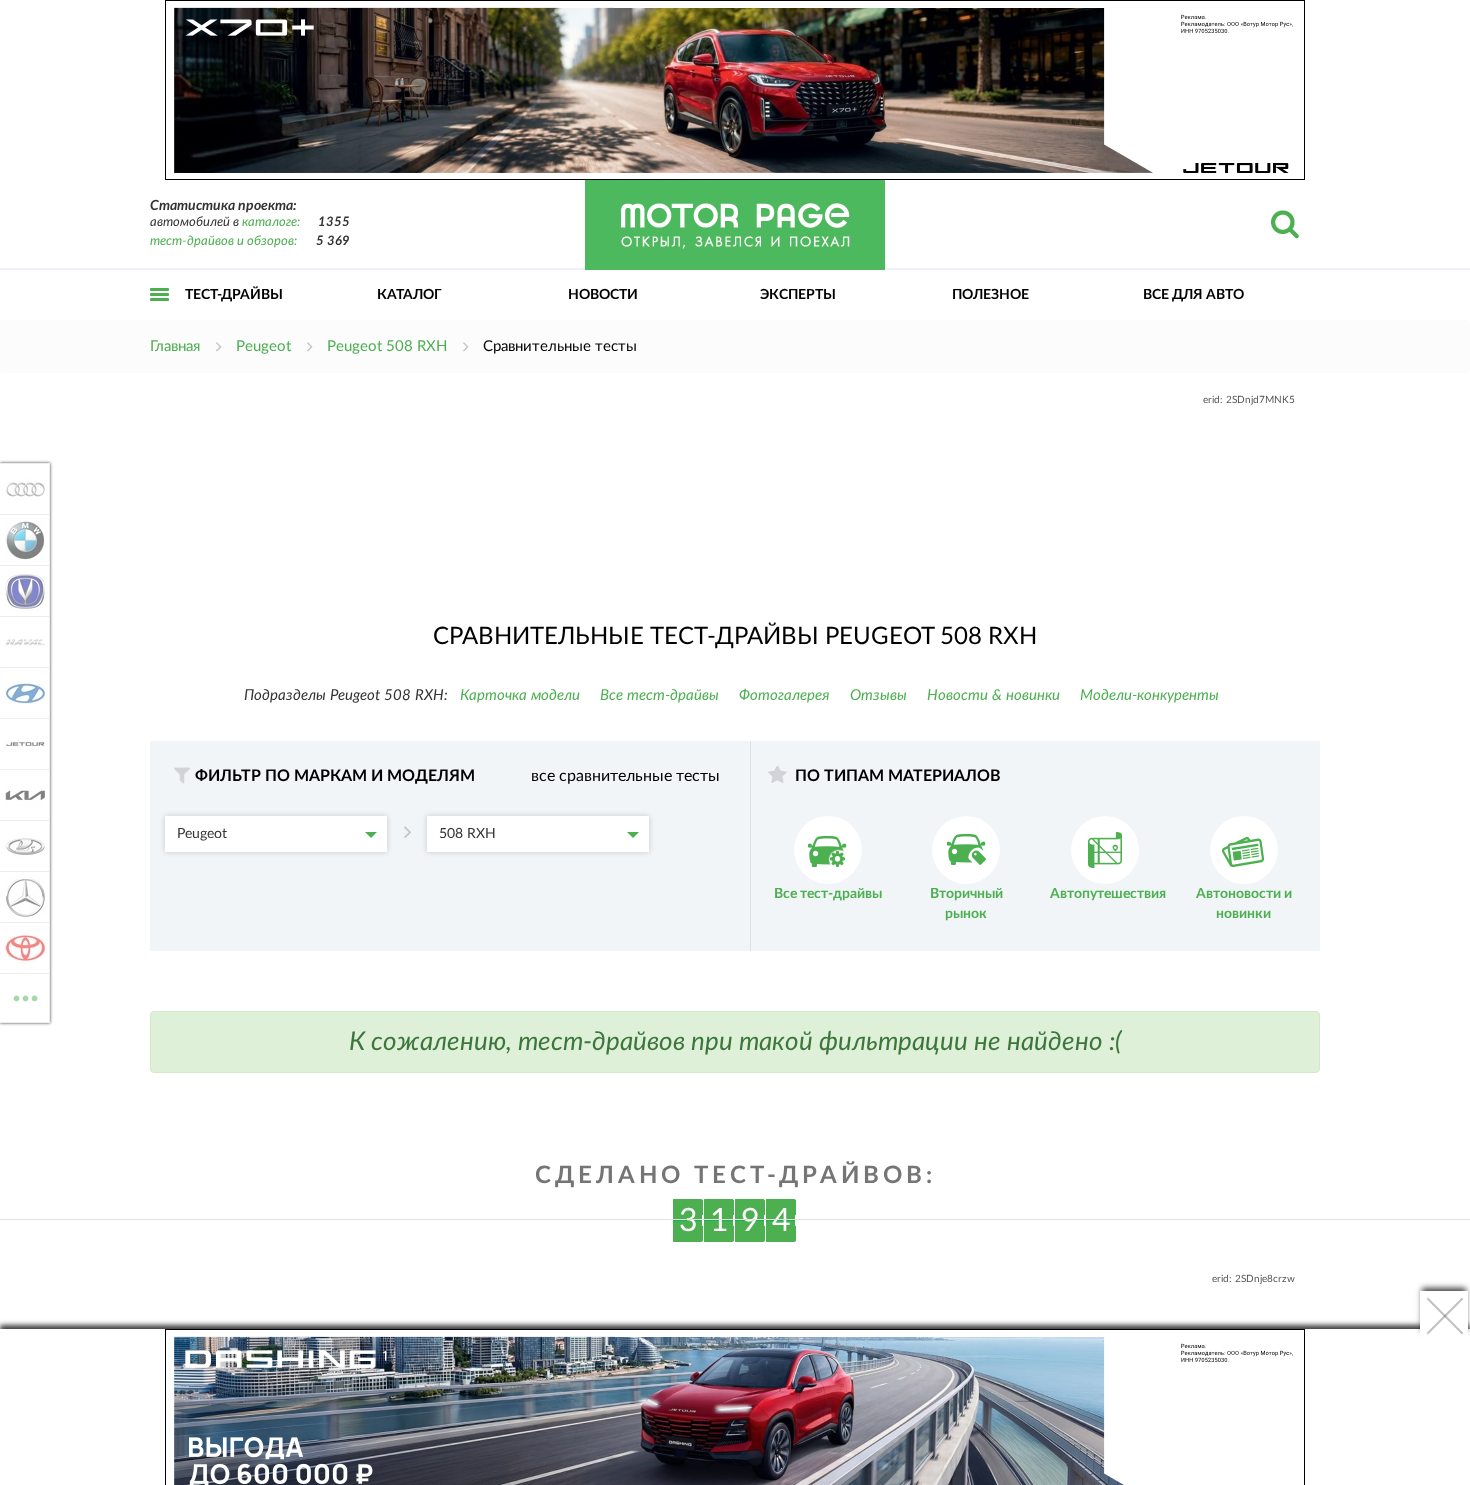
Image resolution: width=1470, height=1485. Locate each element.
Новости (603, 295)
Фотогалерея (784, 695)
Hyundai (19, 693)
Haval (19, 642)
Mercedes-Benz (19, 897)
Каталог (409, 295)
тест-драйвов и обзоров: (223, 241)
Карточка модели (520, 695)
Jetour (19, 744)
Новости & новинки (993, 695)
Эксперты (798, 295)
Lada (19, 846)
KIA (19, 795)
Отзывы (878, 695)
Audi (19, 489)
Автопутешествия (1108, 894)
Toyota (19, 948)
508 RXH (467, 834)
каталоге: (271, 222)
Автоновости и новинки (1244, 904)
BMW (19, 540)
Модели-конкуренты (1149, 695)
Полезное (990, 295)
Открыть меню (160, 316)
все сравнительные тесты (625, 776)
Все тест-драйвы (659, 695)
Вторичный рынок (966, 904)
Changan (19, 591)
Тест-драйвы (234, 295)
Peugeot (202, 834)
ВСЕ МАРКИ (25, 991)
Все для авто (1193, 295)
